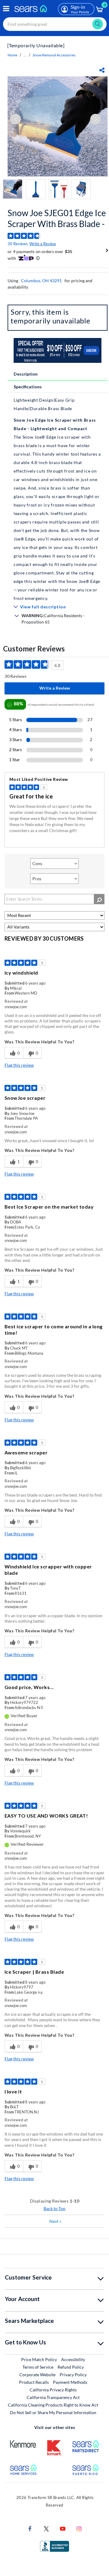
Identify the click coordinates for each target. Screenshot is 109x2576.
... (25, 55)
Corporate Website (38, 2374)
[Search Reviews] (99, 899)
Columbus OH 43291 (41, 281)
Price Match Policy (39, 2359)
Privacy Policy (73, 2375)
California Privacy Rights (53, 2390)
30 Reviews (18, 244)
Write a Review (43, 244)
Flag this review (19, 1065)
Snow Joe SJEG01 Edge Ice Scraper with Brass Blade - (57, 218)
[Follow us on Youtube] (63, 2528)
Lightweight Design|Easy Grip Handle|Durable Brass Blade (44, 404)
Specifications (28, 387)
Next (55, 2221)
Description (26, 374)
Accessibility (73, 2359)
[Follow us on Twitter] (46, 2528)
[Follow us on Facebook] (30, 2528)
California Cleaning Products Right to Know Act (53, 2405)
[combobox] (55, 24)
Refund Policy (71, 2367)
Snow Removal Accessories (54, 55)
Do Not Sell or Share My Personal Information (53, 2412)
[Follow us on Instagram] (79, 2528)
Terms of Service (38, 2367)
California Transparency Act (53, 2397)
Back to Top (54, 2208)
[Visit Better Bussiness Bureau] (54, 2546)
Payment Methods (70, 2382)
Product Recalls (34, 2382)
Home (12, 55)
